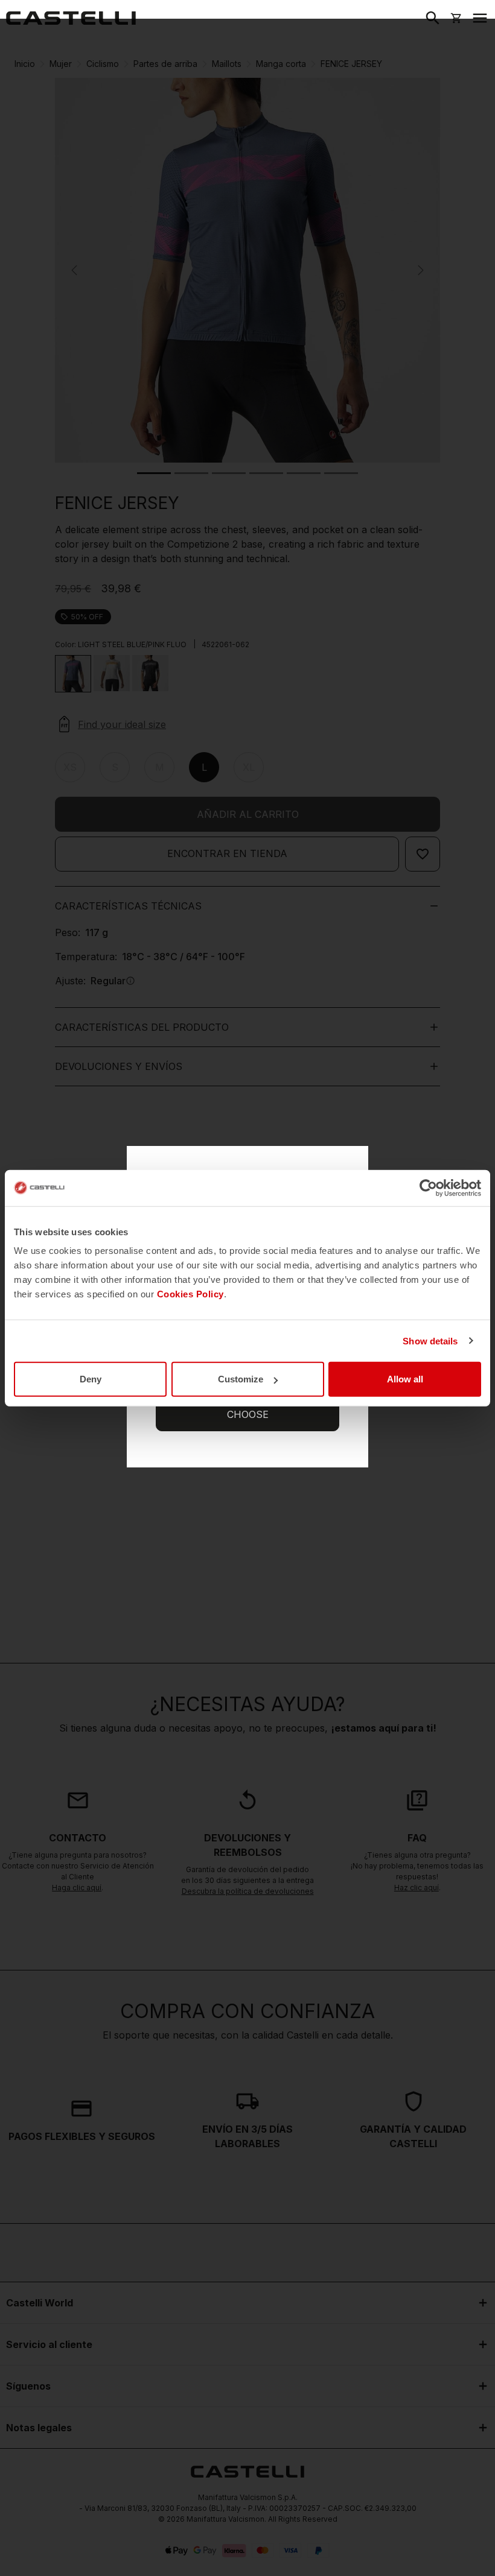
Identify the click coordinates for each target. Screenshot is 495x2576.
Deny (91, 1379)
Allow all (405, 1379)
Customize (241, 1379)
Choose (248, 1414)
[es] (71, 18)
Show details (430, 1340)
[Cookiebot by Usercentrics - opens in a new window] (428, 1188)
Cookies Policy (190, 1294)
